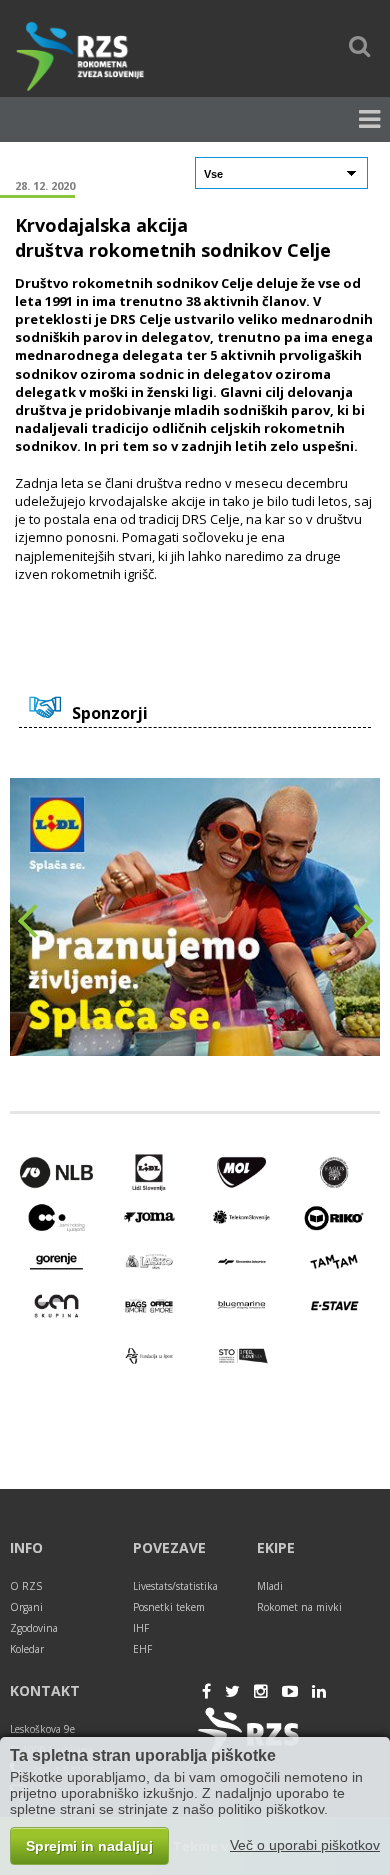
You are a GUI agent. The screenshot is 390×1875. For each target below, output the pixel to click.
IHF (141, 1628)
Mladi (270, 1586)
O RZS (26, 1586)
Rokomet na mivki (299, 1607)
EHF (142, 1649)
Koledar (27, 1649)
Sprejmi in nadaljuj (89, 1846)
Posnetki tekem (169, 1607)
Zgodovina (34, 1628)
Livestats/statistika (175, 1586)
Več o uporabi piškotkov (305, 1845)
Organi (26, 1607)
